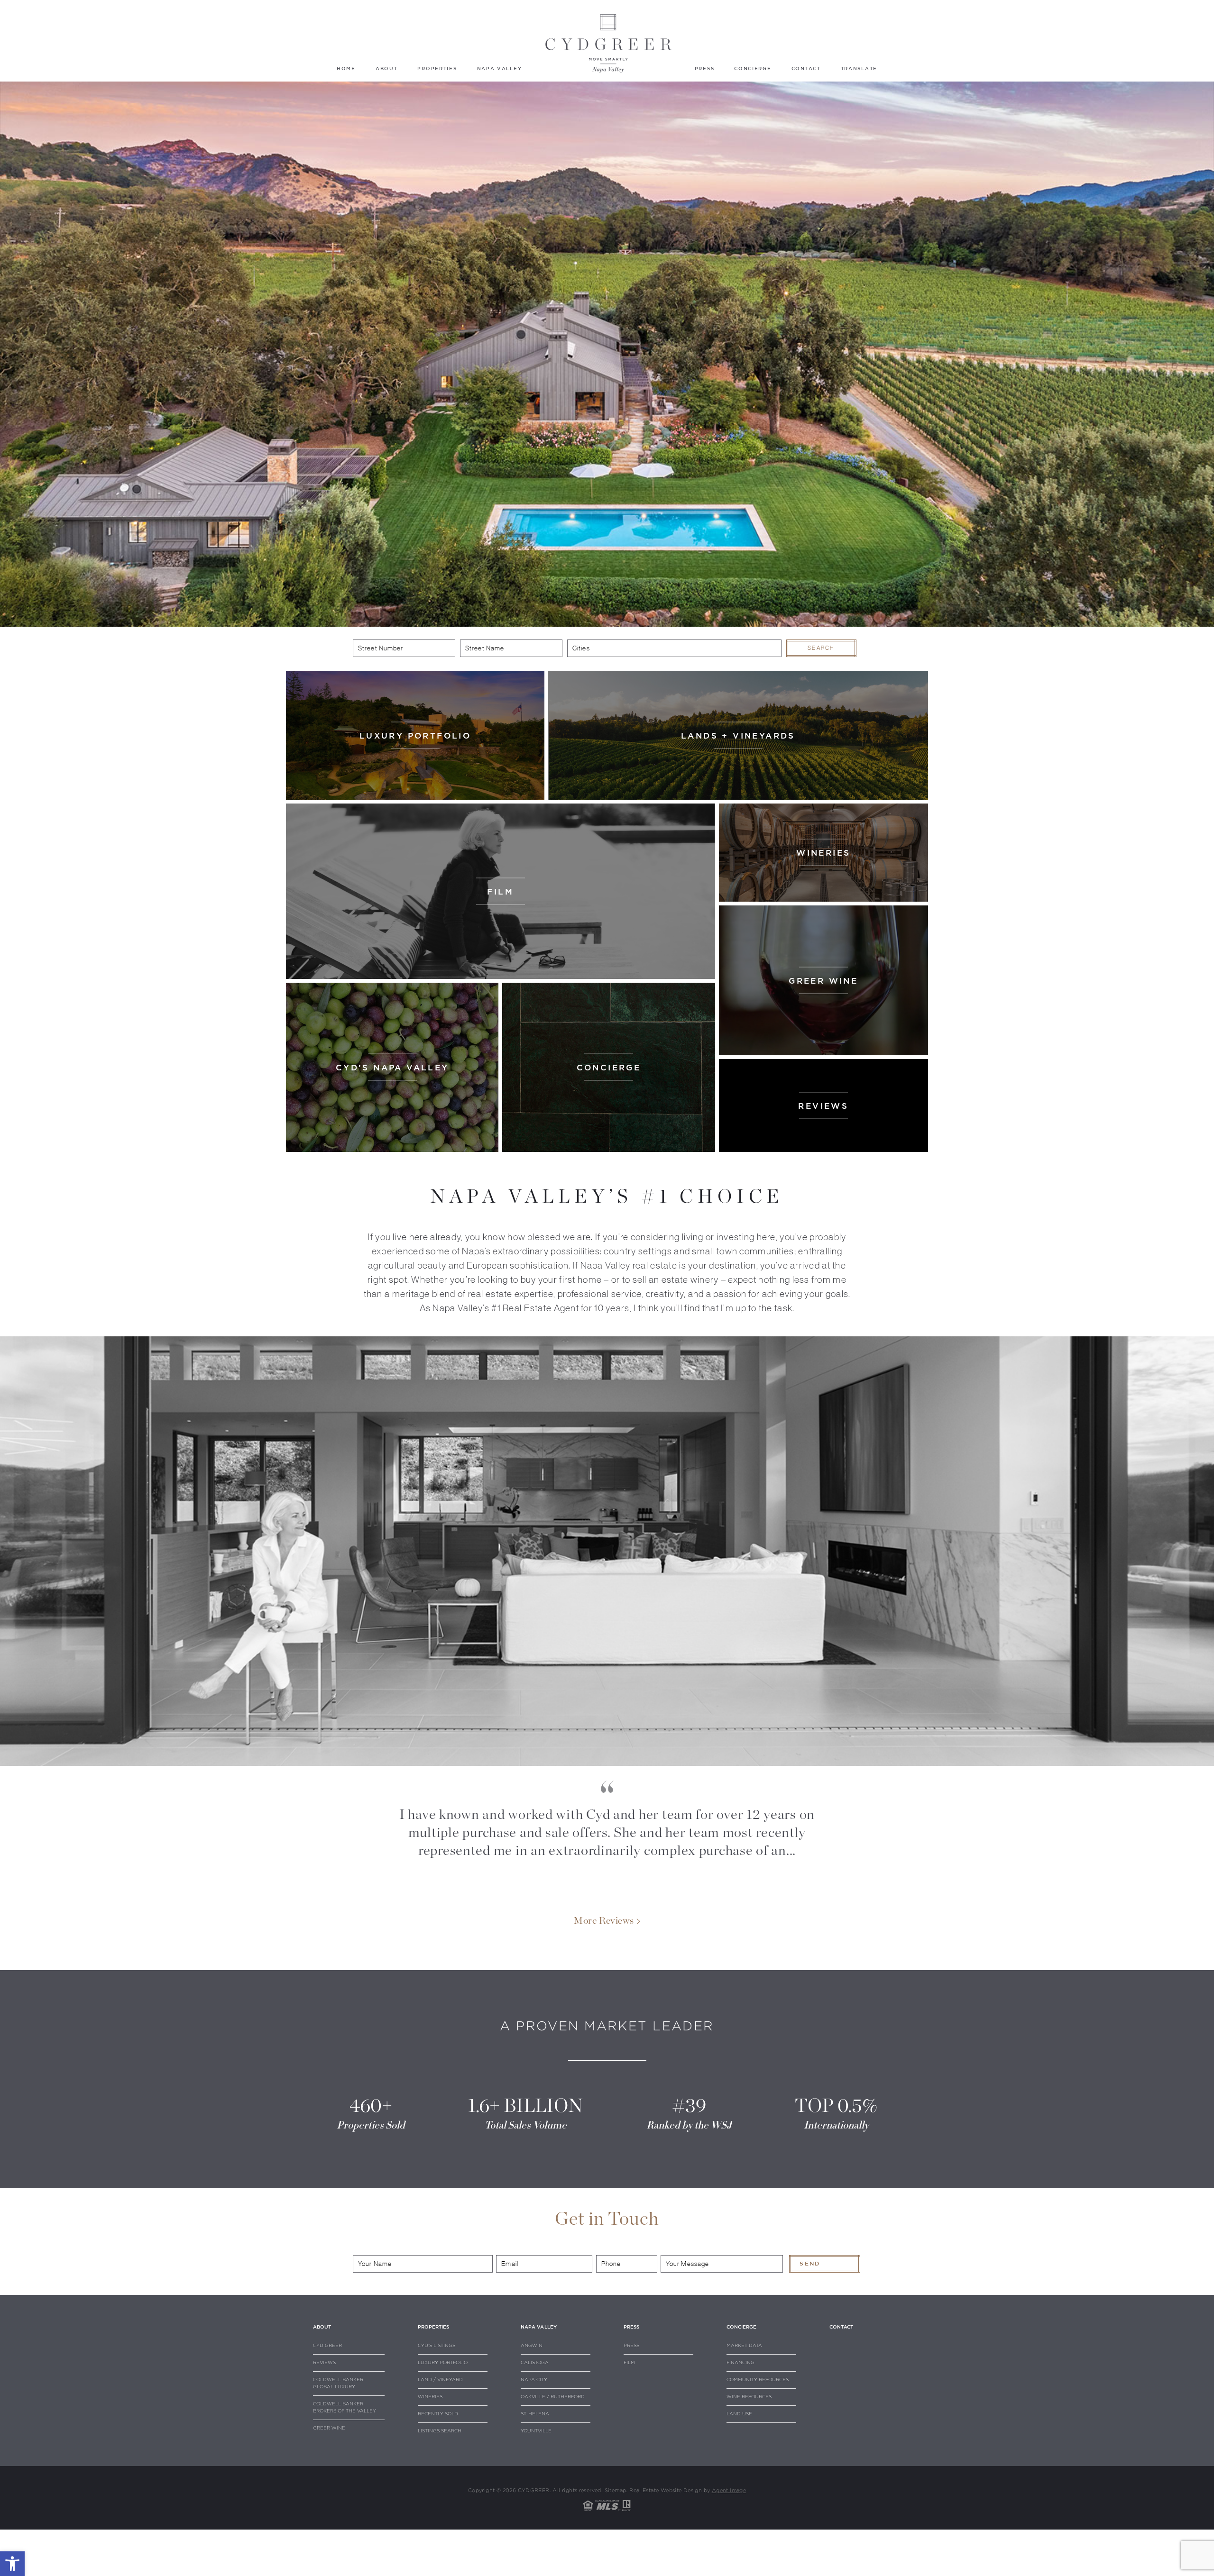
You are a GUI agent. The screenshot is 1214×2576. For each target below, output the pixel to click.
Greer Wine (329, 2428)
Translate (859, 68)
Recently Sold (438, 2414)
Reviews (324, 2363)
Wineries (430, 2397)
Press (705, 68)
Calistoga (535, 2363)
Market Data (744, 2346)
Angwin (532, 2346)
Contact (806, 68)
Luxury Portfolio (443, 2363)
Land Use (739, 2414)
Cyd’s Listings (437, 2346)
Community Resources (758, 2380)
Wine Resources (749, 2397)
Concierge (753, 68)
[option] (607, 1838)
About (387, 68)
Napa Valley (500, 68)
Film (629, 2363)
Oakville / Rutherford (553, 2397)
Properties (437, 68)
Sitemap (616, 2490)
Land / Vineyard (440, 2380)
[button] (12, 2564)
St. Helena (535, 2414)
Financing (740, 2363)
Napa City (534, 2380)
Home (346, 68)
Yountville (536, 2431)
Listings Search (440, 2431)
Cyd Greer (327, 2346)
